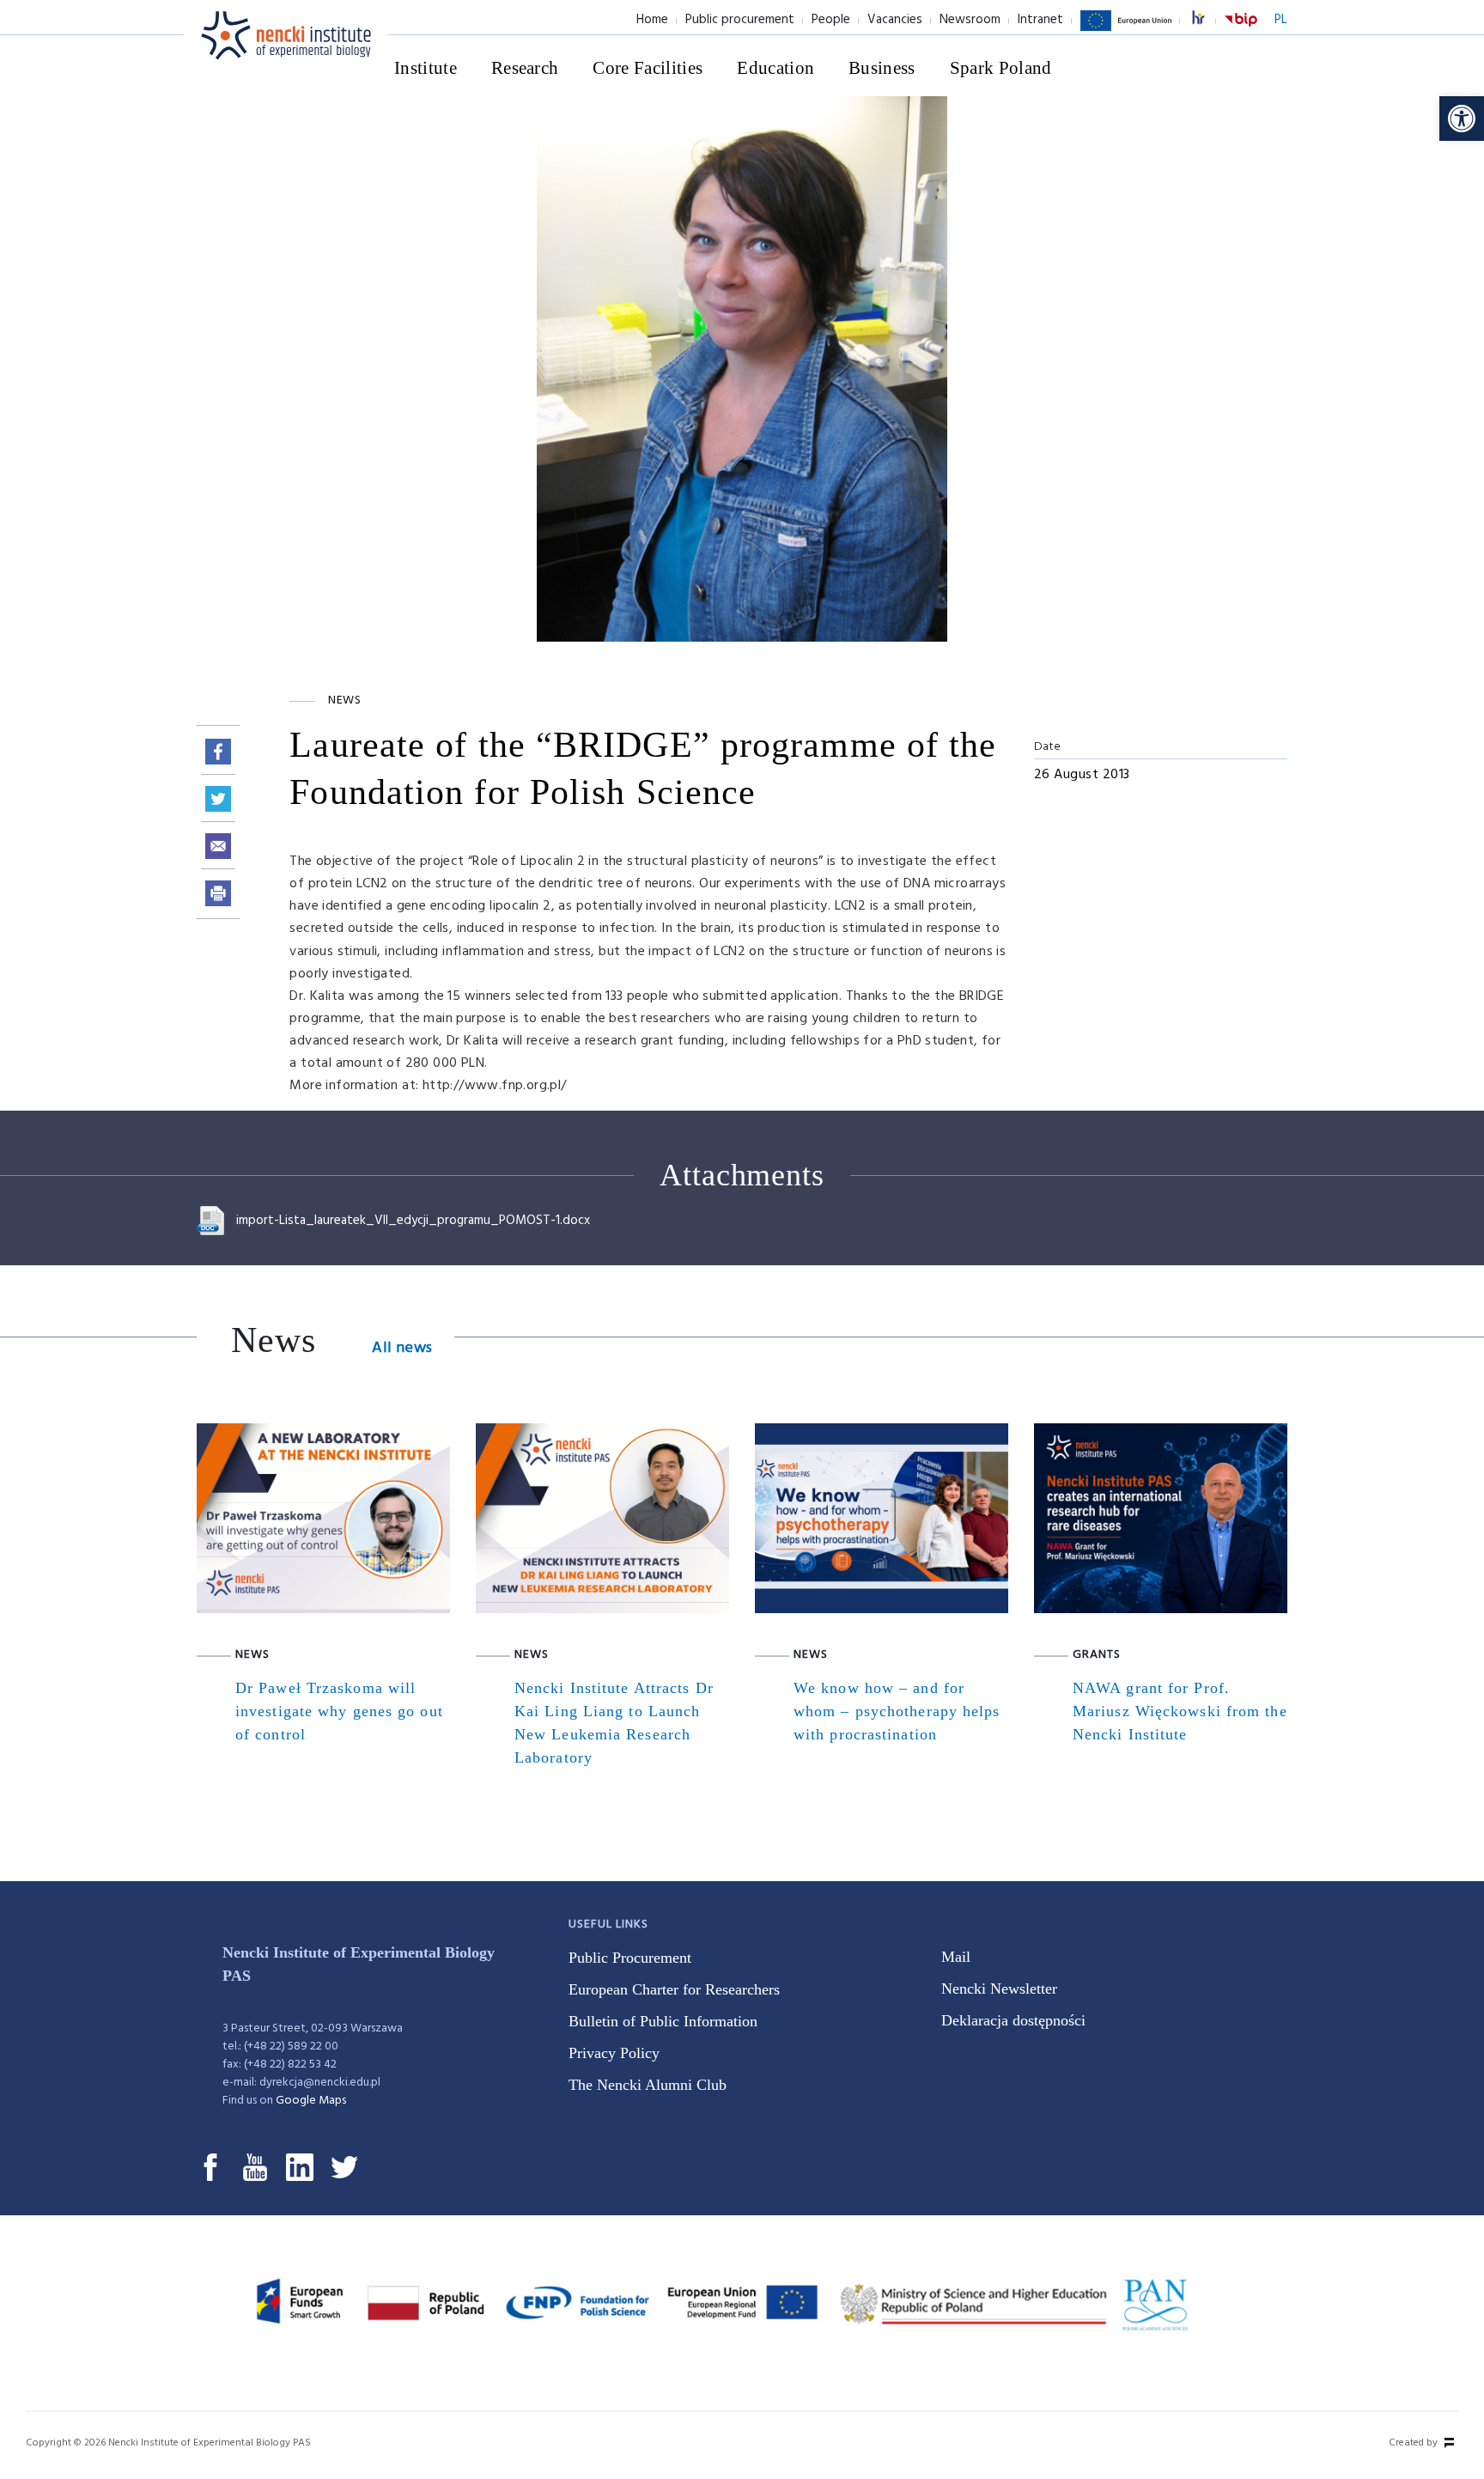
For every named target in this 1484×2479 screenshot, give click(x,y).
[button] (1462, 119)
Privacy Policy (614, 2053)
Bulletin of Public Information (663, 2021)
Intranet (1040, 20)
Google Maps (311, 2101)
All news (402, 1348)
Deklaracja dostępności (1013, 2020)
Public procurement (740, 20)
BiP (1241, 30)
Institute (426, 68)
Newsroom (970, 20)
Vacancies (895, 20)
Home (652, 20)
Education (775, 68)
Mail (956, 1957)
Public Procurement (630, 1958)
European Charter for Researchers (674, 1989)
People (831, 20)
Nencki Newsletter (999, 1989)
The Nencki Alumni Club (648, 2085)
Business (882, 68)
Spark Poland (1001, 68)
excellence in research (1207, 20)
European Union (1126, 30)
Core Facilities (648, 68)
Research (525, 68)
